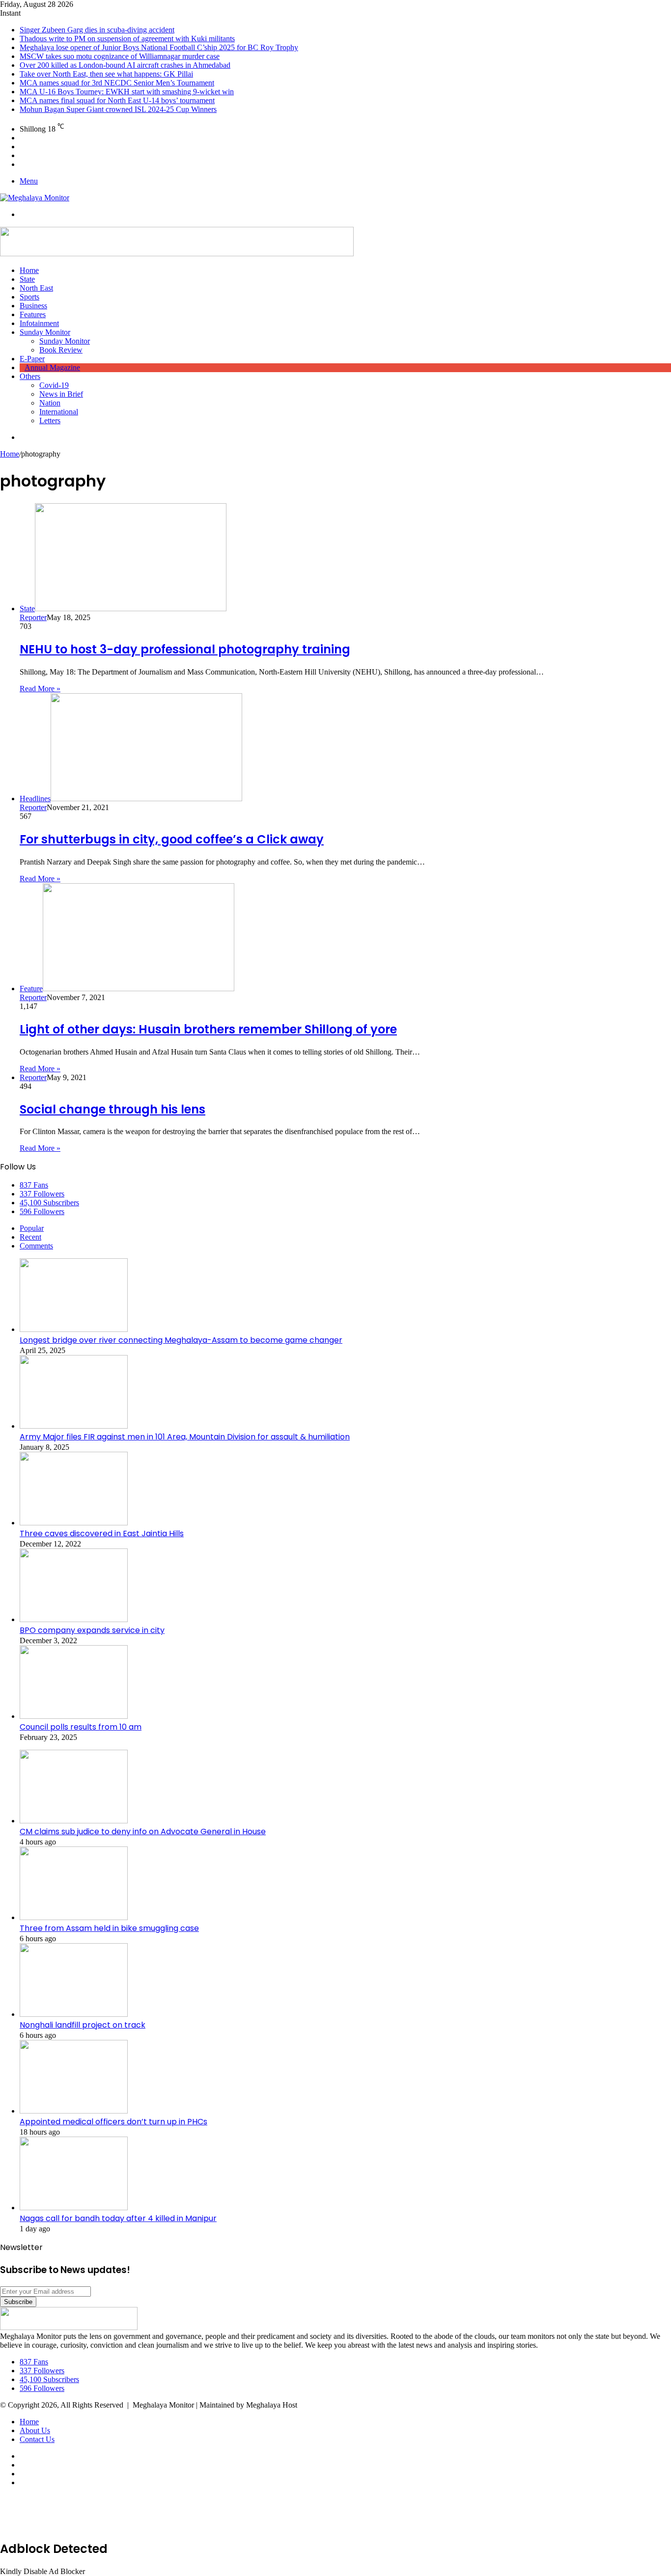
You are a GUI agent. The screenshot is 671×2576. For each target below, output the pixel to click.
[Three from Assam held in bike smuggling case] (74, 1917)
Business (33, 306)
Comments (36, 1246)
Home (29, 270)
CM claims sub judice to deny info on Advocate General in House (143, 1831)
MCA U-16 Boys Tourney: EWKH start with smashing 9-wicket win (127, 92)
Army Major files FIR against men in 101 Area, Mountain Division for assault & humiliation (185, 1437)
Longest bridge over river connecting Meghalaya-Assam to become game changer (181, 1340)
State (27, 279)
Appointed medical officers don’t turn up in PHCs (113, 2122)
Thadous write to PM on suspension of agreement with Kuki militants (127, 39)
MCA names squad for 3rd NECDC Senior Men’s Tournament (117, 83)
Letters (50, 420)
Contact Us (37, 2439)
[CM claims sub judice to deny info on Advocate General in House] (74, 1821)
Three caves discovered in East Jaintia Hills (102, 1533)
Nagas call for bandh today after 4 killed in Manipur (118, 2218)
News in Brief (61, 394)
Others (30, 376)
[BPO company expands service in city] (74, 1619)
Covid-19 (54, 385)
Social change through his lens (112, 1109)
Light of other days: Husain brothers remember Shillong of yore (208, 1029)
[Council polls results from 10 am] (74, 1716)
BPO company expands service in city (92, 1630)
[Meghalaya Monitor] (35, 198)
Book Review (61, 350)
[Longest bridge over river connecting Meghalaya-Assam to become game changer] (74, 1329)
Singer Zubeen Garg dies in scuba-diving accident (97, 30)
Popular (32, 1228)
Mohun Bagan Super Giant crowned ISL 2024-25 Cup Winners (118, 109)
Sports (29, 297)
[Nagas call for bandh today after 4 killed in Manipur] (74, 2208)
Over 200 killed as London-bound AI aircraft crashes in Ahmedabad (125, 65)
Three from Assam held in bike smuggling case (109, 1928)
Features (33, 314)
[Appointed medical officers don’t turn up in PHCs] (74, 2111)
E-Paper (32, 359)
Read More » (40, 689)
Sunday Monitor (45, 332)
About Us (35, 2430)
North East (36, 288)
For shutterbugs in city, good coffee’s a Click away (172, 839)
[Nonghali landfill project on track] (74, 2014)
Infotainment (39, 323)
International (59, 412)
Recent (30, 1237)
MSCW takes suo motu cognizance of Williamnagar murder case (120, 56)
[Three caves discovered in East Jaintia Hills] (74, 1523)
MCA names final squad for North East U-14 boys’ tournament (117, 100)
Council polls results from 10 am (81, 1727)
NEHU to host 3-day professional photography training (185, 649)
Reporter (33, 617)
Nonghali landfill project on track (83, 2025)
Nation (50, 403)
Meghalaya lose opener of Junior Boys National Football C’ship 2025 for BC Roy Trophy (159, 47)
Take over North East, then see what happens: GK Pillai (106, 74)
